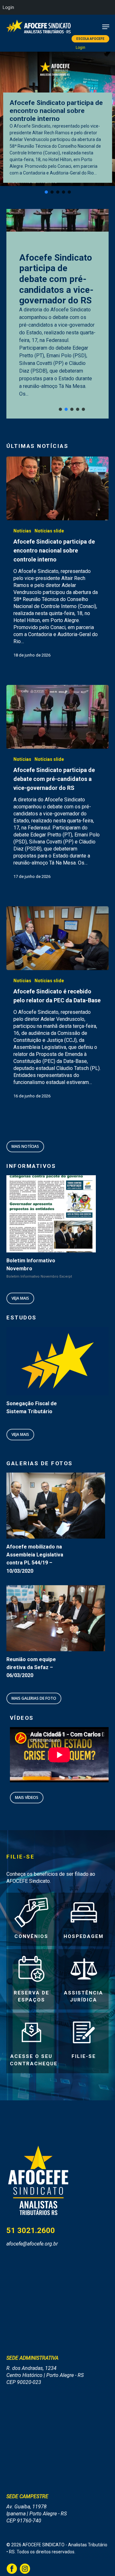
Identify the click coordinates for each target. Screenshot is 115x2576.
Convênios (31, 1936)
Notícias (22, 531)
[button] (46, 192)
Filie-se (84, 2056)
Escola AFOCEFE (90, 39)
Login (80, 48)
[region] (57, 314)
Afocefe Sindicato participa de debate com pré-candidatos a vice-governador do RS (56, 279)
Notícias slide (49, 531)
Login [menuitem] (8, 7)
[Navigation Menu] (106, 27)
